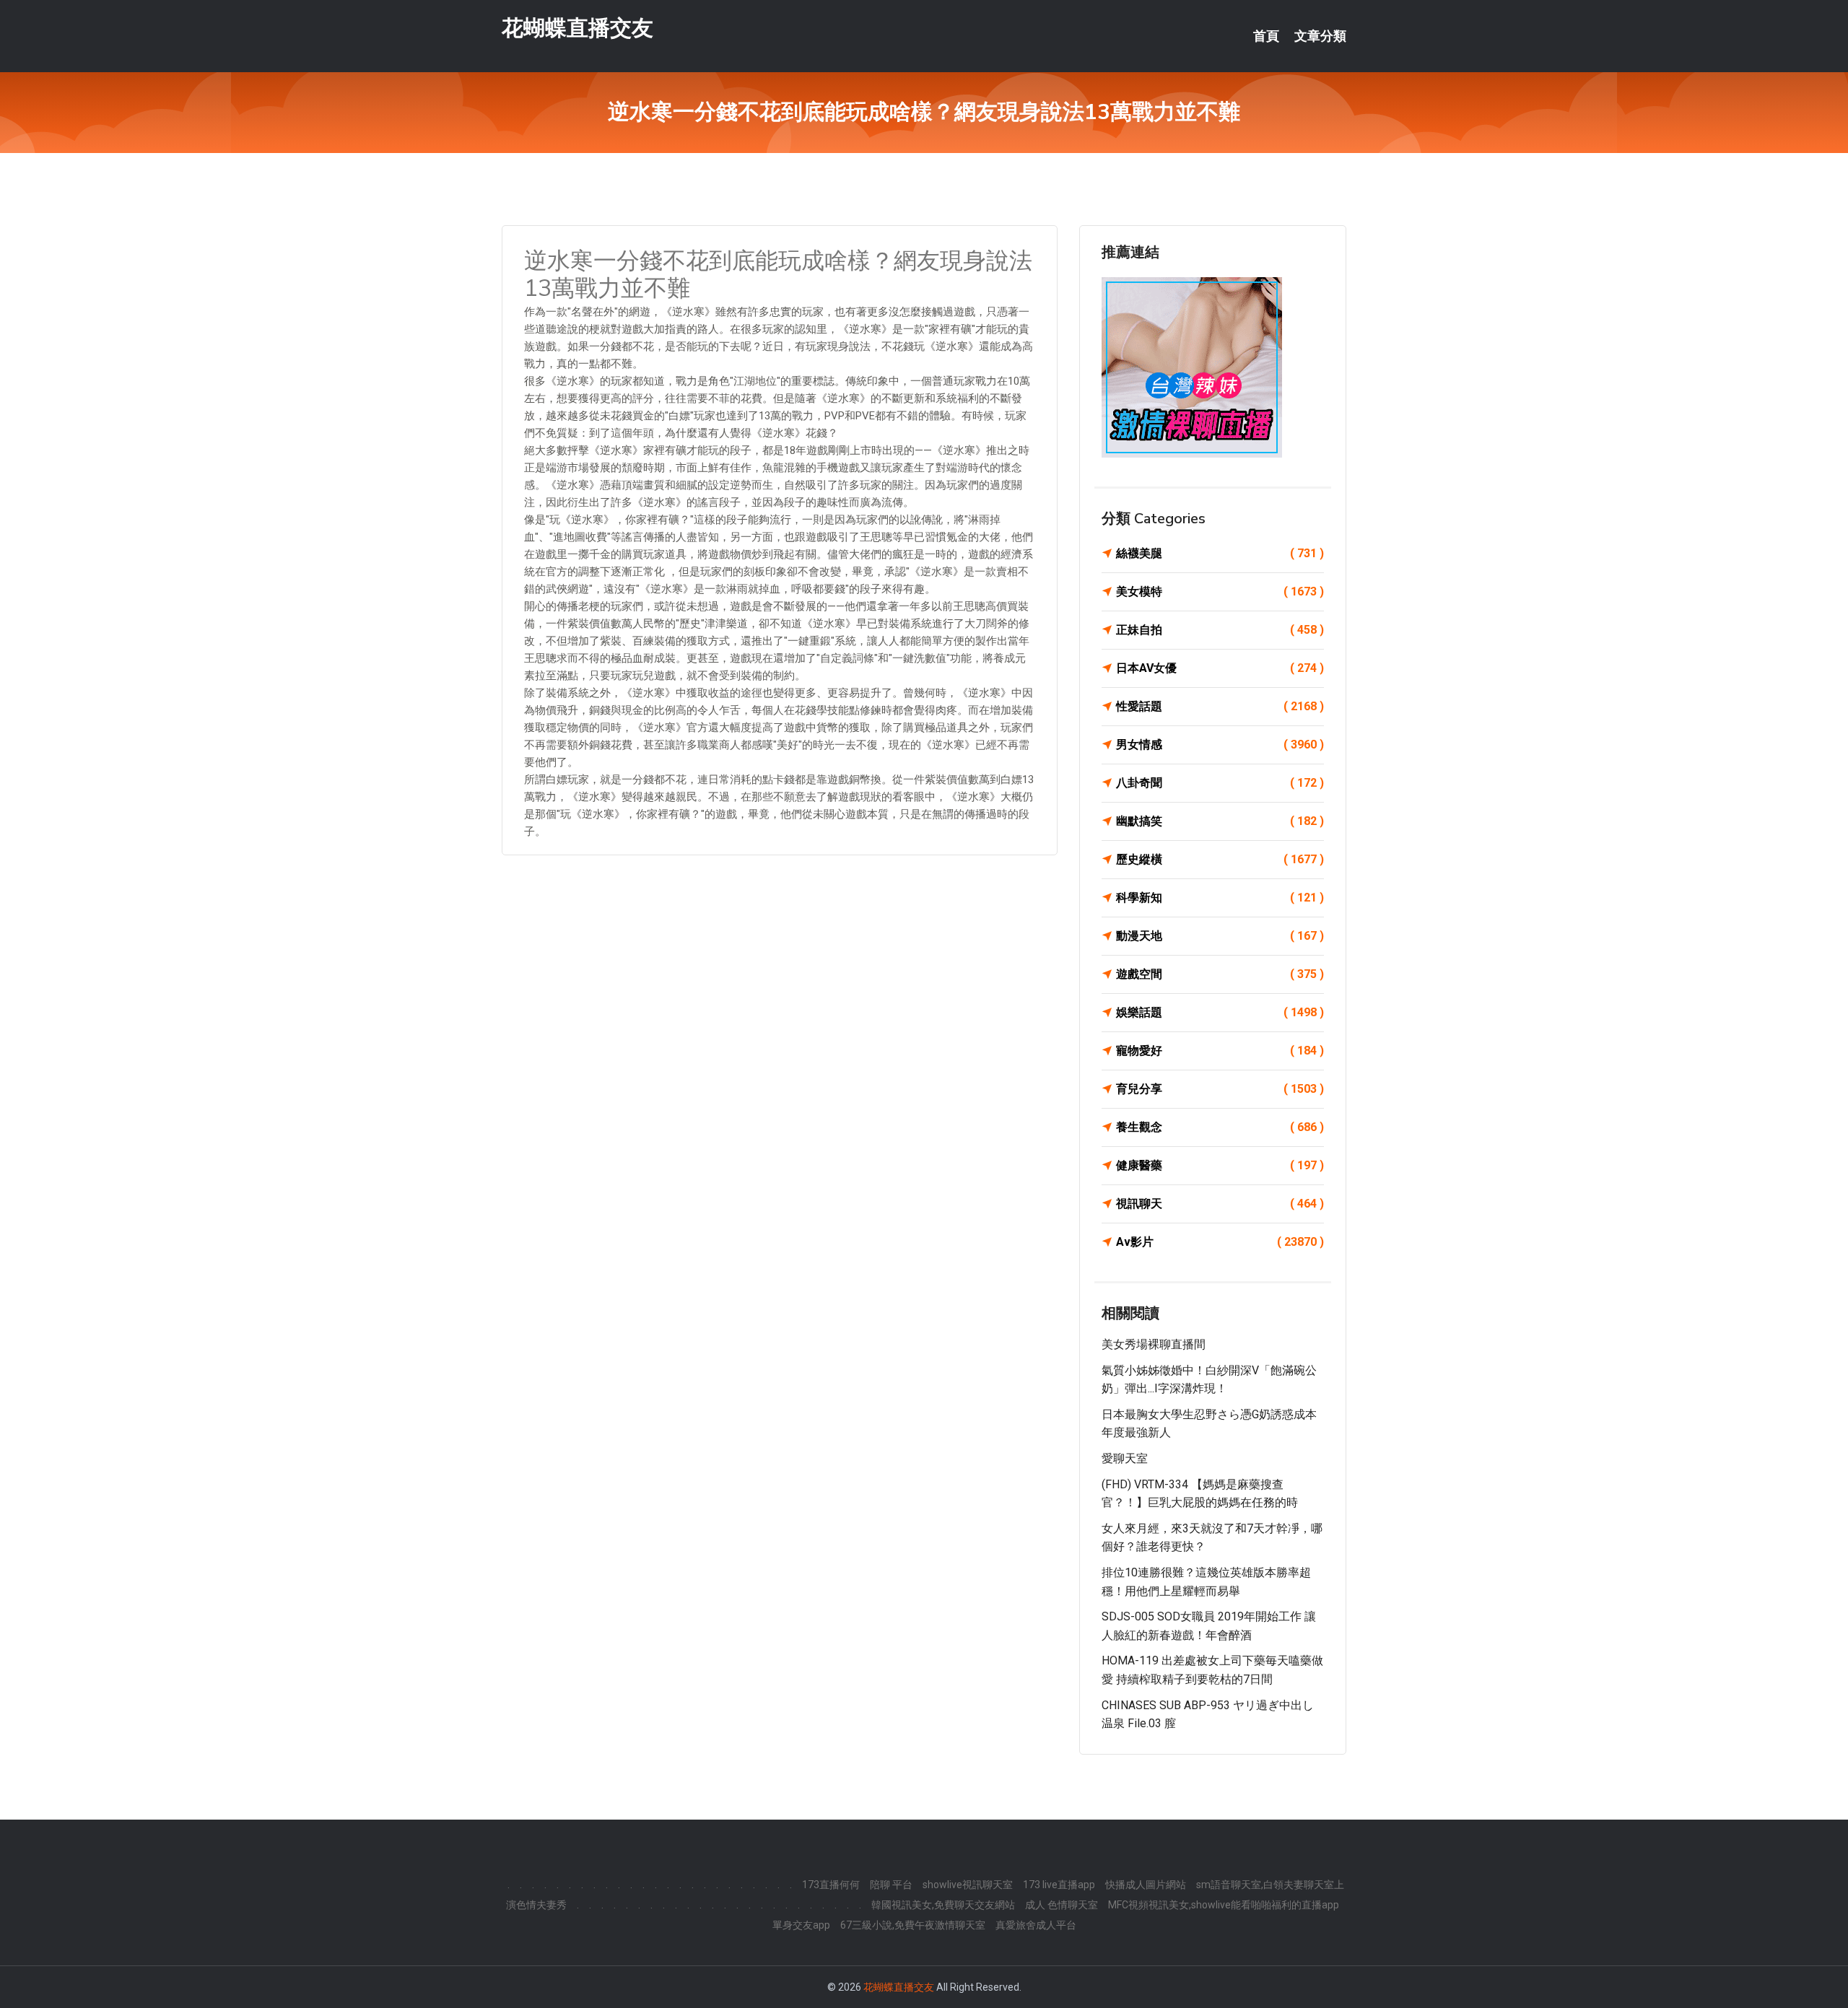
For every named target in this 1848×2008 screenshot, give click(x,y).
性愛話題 (1220, 706)
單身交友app (801, 1925)
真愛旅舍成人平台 (1036, 1925)
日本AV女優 (1220, 668)
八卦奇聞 (1220, 783)
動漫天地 (1220, 936)
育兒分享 (1220, 1089)
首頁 (1266, 36)
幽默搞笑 (1220, 821)
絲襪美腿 (1220, 553)
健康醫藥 (1220, 1165)
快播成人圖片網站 (1146, 1885)
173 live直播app (1059, 1885)
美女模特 (1220, 592)
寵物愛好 (1220, 1051)
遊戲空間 (1220, 974)
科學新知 (1220, 898)
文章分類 (1320, 36)
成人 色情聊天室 (1062, 1905)
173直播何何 (831, 1885)
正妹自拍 (1220, 630)
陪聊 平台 (891, 1885)
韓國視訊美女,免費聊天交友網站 (943, 1905)
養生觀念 (1220, 1127)
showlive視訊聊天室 (968, 1885)
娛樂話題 (1220, 1012)
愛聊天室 (1125, 1458)
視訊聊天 (1220, 1204)
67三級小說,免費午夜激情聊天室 (913, 1925)
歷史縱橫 (1220, 859)
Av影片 (1220, 1242)
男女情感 (1220, 745)
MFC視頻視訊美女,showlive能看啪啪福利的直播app (1224, 1905)
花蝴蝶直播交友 (577, 28)
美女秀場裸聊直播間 (1154, 1344)
